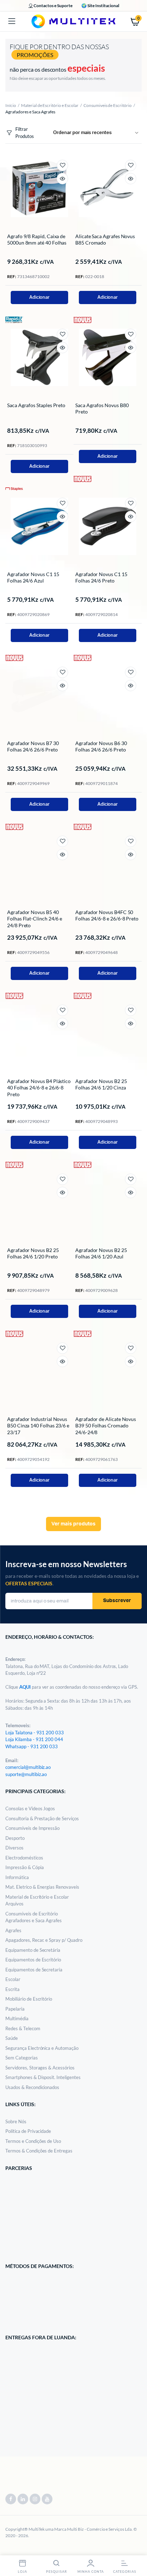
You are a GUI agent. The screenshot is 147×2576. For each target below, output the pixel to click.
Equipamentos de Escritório (33, 1960)
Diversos (14, 1848)
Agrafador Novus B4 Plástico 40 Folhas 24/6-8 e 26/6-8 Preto (39, 1087)
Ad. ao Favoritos (62, 165)
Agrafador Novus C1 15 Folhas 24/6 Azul (33, 577)
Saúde (12, 2038)
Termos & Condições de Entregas (39, 2151)
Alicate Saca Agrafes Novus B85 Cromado (105, 239)
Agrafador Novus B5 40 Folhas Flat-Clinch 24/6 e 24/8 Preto (35, 918)
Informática (17, 1877)
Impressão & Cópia (25, 1867)
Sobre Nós (16, 2121)
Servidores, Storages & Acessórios (40, 2068)
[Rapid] (14, 319)
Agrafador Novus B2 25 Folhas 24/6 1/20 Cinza (101, 1084)
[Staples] (14, 488)
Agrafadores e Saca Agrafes (34, 1920)
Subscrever (117, 1601)
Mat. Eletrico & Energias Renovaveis (42, 1887)
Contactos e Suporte (53, 6)
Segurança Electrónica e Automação (42, 2048)
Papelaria (15, 2009)
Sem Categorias (22, 2058)
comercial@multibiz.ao (28, 1767)
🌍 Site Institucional (100, 6)
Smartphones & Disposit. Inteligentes (43, 2077)
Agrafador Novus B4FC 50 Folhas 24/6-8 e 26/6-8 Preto (107, 915)
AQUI (26, 1687)
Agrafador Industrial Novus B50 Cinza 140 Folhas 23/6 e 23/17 (38, 1425)
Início (11, 105)
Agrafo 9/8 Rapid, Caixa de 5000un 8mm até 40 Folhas (37, 239)
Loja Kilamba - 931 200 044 (34, 1739)
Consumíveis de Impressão (32, 1828)
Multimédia (17, 2018)
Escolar (13, 1979)
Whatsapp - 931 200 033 (32, 1746)
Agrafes (13, 1930)
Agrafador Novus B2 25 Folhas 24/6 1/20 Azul (101, 1253)
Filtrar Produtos (25, 133)
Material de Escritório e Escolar (50, 105)
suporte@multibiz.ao (26, 1774)
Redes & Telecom (23, 2028)
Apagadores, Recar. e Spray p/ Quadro (44, 1940)
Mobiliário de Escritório (29, 1999)
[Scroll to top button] (136, 2547)
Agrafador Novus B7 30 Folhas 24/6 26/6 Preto (33, 746)
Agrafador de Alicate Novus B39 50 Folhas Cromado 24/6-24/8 (106, 1425)
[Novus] (82, 319)
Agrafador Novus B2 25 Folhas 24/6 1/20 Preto (33, 1253)
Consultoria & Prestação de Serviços (42, 1818)
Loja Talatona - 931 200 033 (35, 1733)
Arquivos (14, 1904)
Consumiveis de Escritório (108, 105)
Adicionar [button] (40, 297)
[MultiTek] (73, 21)
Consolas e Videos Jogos (30, 1808)
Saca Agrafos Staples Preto (36, 405)
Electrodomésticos (24, 1858)
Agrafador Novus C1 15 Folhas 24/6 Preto (101, 577)
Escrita (12, 1989)
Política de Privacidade (28, 2131)
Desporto (15, 1838)
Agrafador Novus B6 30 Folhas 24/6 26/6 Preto (101, 746)
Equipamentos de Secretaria (34, 1970)
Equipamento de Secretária (33, 1950)
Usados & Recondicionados (32, 2087)
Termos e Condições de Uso (33, 2141)
